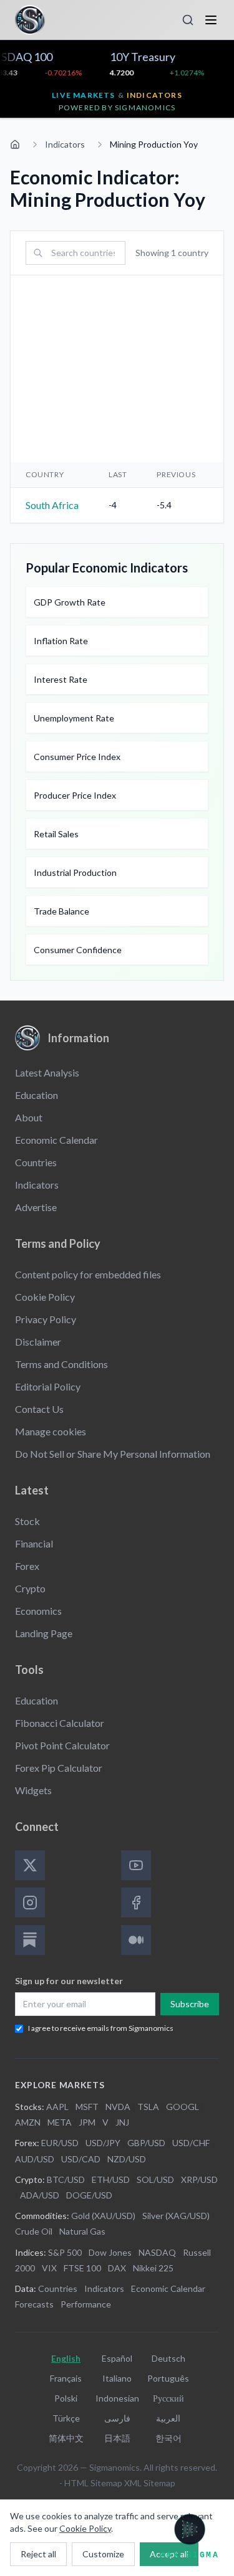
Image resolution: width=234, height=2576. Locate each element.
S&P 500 (65, 2252)
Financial (34, 1543)
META (60, 2122)
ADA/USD (40, 2195)
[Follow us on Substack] (30, 1940)
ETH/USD (111, 2179)
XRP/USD (199, 2179)
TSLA (148, 2107)
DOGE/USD (89, 2195)
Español (117, 2358)
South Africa (52, 505)
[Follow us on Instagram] (30, 1903)
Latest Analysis (47, 1072)
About (29, 1117)
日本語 (117, 2438)
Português (168, 2378)
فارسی (117, 2418)
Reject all (38, 2554)
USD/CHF (191, 2143)
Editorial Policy (48, 1386)
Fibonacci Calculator (60, 1723)
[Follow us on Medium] (136, 1940)
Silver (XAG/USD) (176, 2216)
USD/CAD (81, 2159)
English (66, 2358)
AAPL (57, 2107)
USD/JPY (103, 2143)
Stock (27, 1521)
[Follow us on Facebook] (136, 1903)
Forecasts (34, 2304)
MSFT (87, 2107)
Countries (36, 1162)
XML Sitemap (150, 2483)
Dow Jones (110, 2252)
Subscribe (190, 2004)
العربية (168, 2418)
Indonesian (117, 2398)
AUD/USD (35, 2159)
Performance (86, 2304)
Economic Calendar (56, 1140)
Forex (27, 1566)
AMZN (28, 2122)
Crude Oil (34, 2231)
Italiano (117, 2378)
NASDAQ (157, 2252)
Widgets (33, 1790)
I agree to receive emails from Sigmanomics (101, 2028)
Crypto (30, 1588)
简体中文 (66, 2438)
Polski (66, 2398)
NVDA (118, 2107)
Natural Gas (82, 2231)
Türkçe (66, 2418)
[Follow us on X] (30, 1865)
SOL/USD (155, 2179)
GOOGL (183, 2107)
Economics (38, 1611)
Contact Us (39, 1409)
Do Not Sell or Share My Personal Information (113, 1454)
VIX (49, 2268)
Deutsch (168, 2358)
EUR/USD (60, 2143)
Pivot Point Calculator (62, 1745)
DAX (117, 2268)
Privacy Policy (46, 1319)
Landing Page (44, 1633)
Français (66, 2378)
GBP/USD (146, 2143)
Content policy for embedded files (88, 1274)
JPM (87, 2122)
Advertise (36, 1207)
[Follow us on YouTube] (136, 1865)
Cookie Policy (45, 1297)
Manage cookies (51, 1431)
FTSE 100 (82, 2268)
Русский (168, 2398)
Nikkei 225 (153, 2268)
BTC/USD (66, 2179)
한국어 (168, 2438)
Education (37, 1095)
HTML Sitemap (93, 2483)
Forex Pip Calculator (59, 1768)
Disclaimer (38, 1342)
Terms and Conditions (61, 1364)
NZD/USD (127, 2159)
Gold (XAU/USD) (103, 2216)
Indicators (65, 144)
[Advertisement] (117, 369)
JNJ (122, 2122)
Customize (103, 2554)
